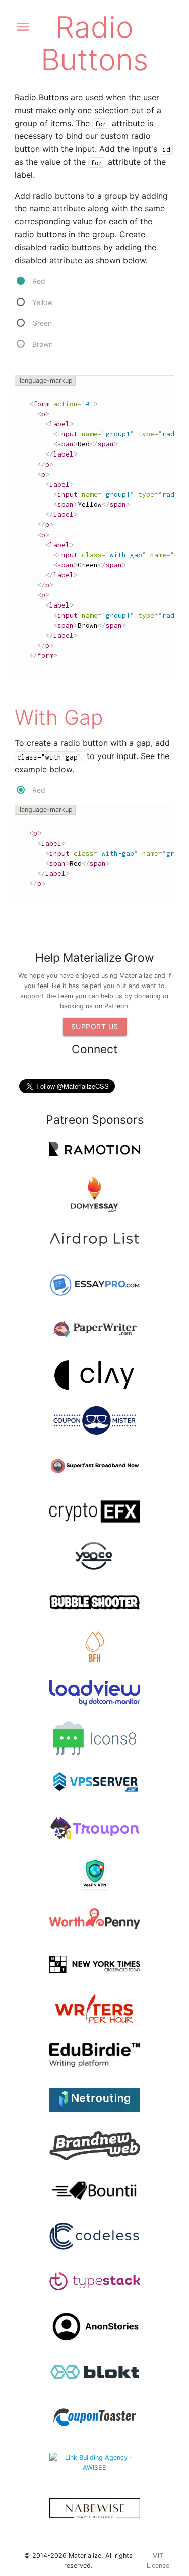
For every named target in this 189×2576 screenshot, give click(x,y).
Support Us (95, 1027)
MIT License (158, 2561)
